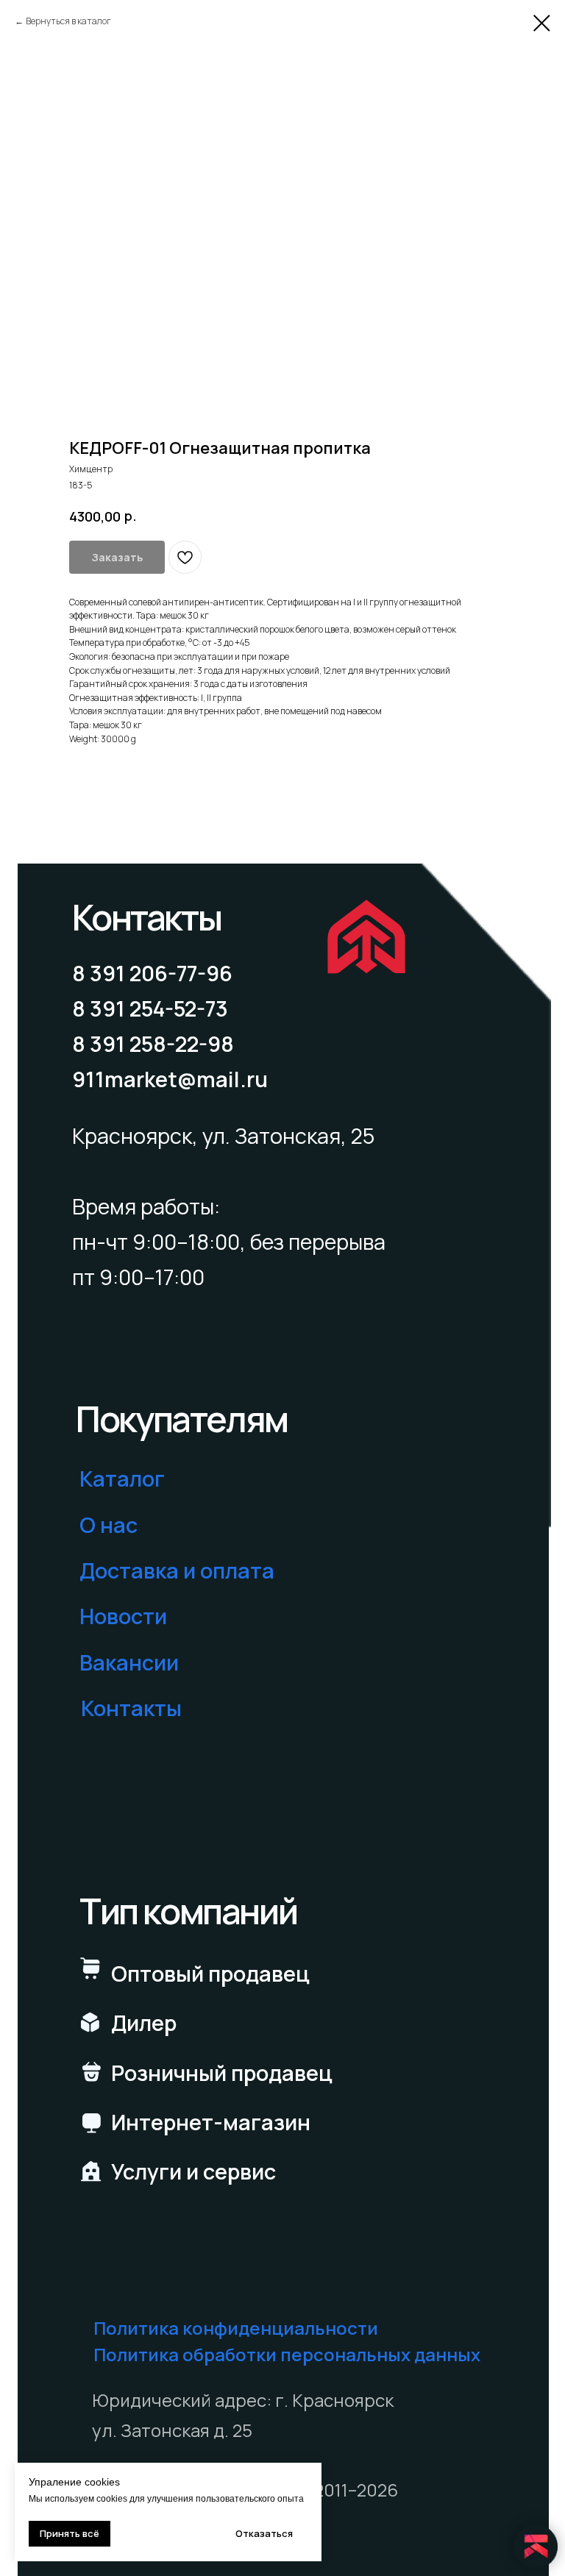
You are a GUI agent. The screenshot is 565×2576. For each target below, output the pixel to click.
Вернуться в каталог (68, 21)
